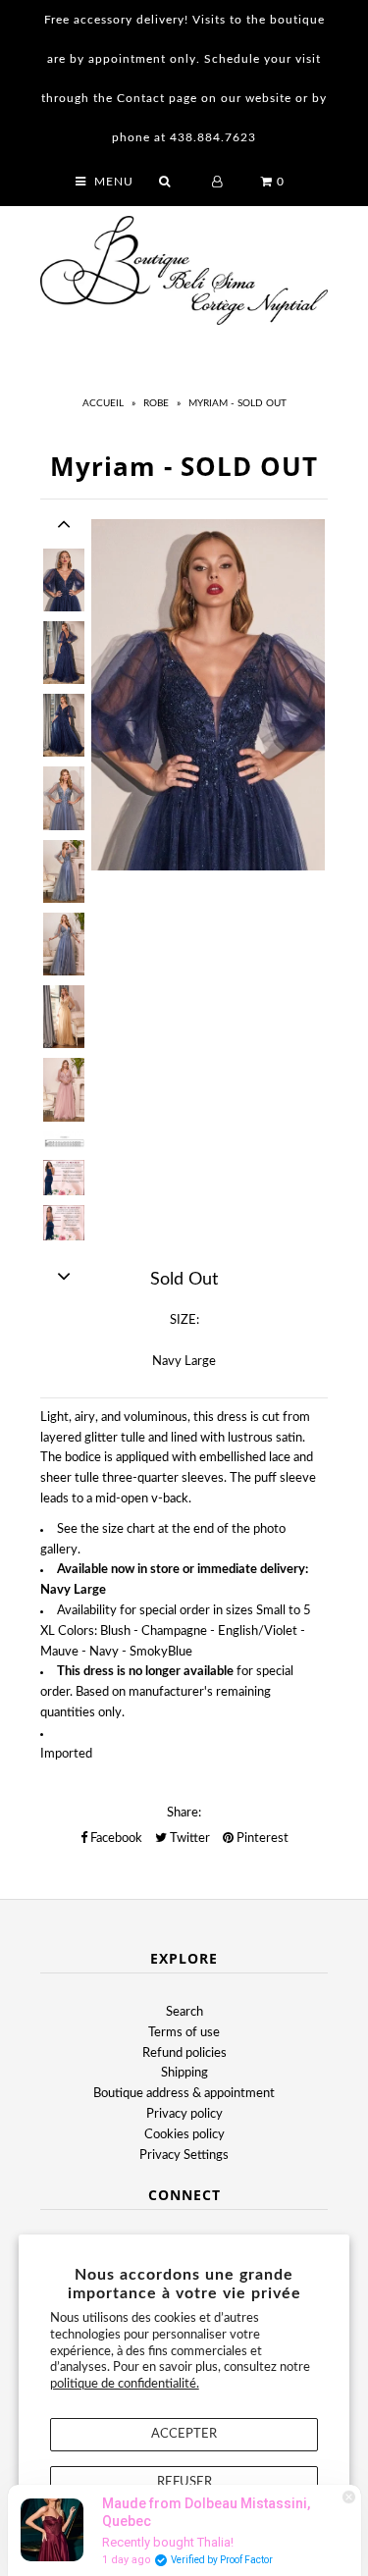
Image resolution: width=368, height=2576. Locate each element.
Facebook (115, 1839)
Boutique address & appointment (184, 2094)
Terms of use (184, 2033)
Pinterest (261, 1839)
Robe (156, 403)
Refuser (184, 2482)
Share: (184, 1813)
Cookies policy (184, 2135)
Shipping (184, 2073)
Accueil (103, 403)
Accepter (184, 2434)
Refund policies (184, 2053)
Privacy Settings (184, 2155)
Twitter (188, 1839)
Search (184, 2012)
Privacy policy (184, 2114)
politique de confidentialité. (125, 2384)
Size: (184, 1320)
